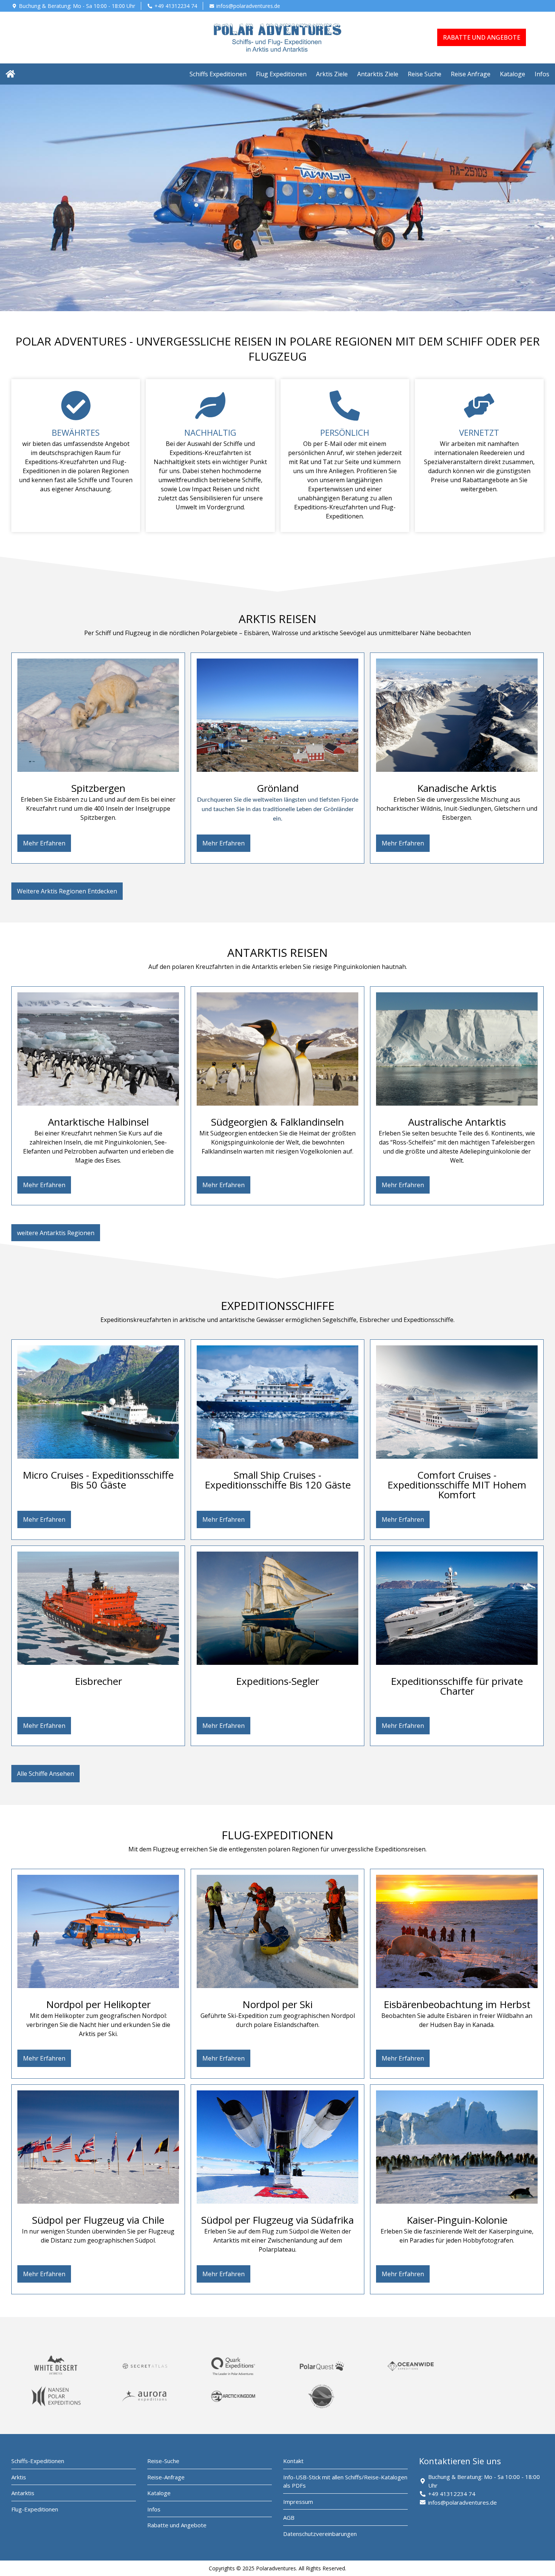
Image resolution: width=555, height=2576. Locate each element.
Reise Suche (425, 74)
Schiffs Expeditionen (218, 74)
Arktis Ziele (332, 74)
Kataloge (513, 74)
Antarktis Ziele (378, 74)
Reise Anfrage (471, 74)
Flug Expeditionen (281, 74)
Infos (542, 74)
